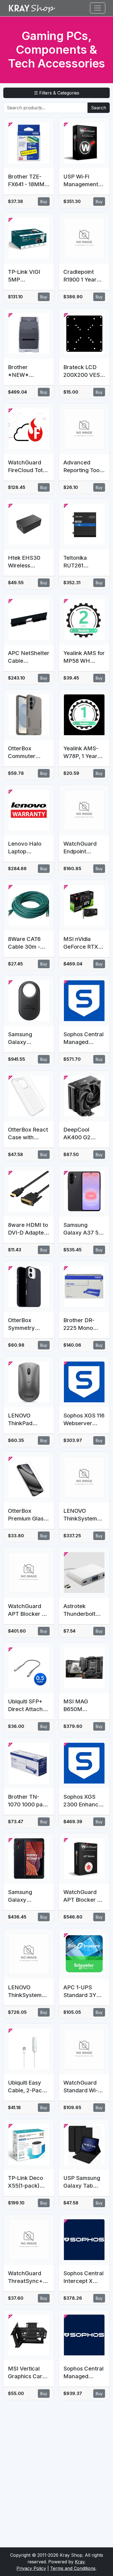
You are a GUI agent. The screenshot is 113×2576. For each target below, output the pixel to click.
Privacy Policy (31, 2568)
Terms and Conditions (73, 2568)
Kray (80, 2562)
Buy (44, 201)
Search (99, 108)
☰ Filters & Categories (57, 93)
